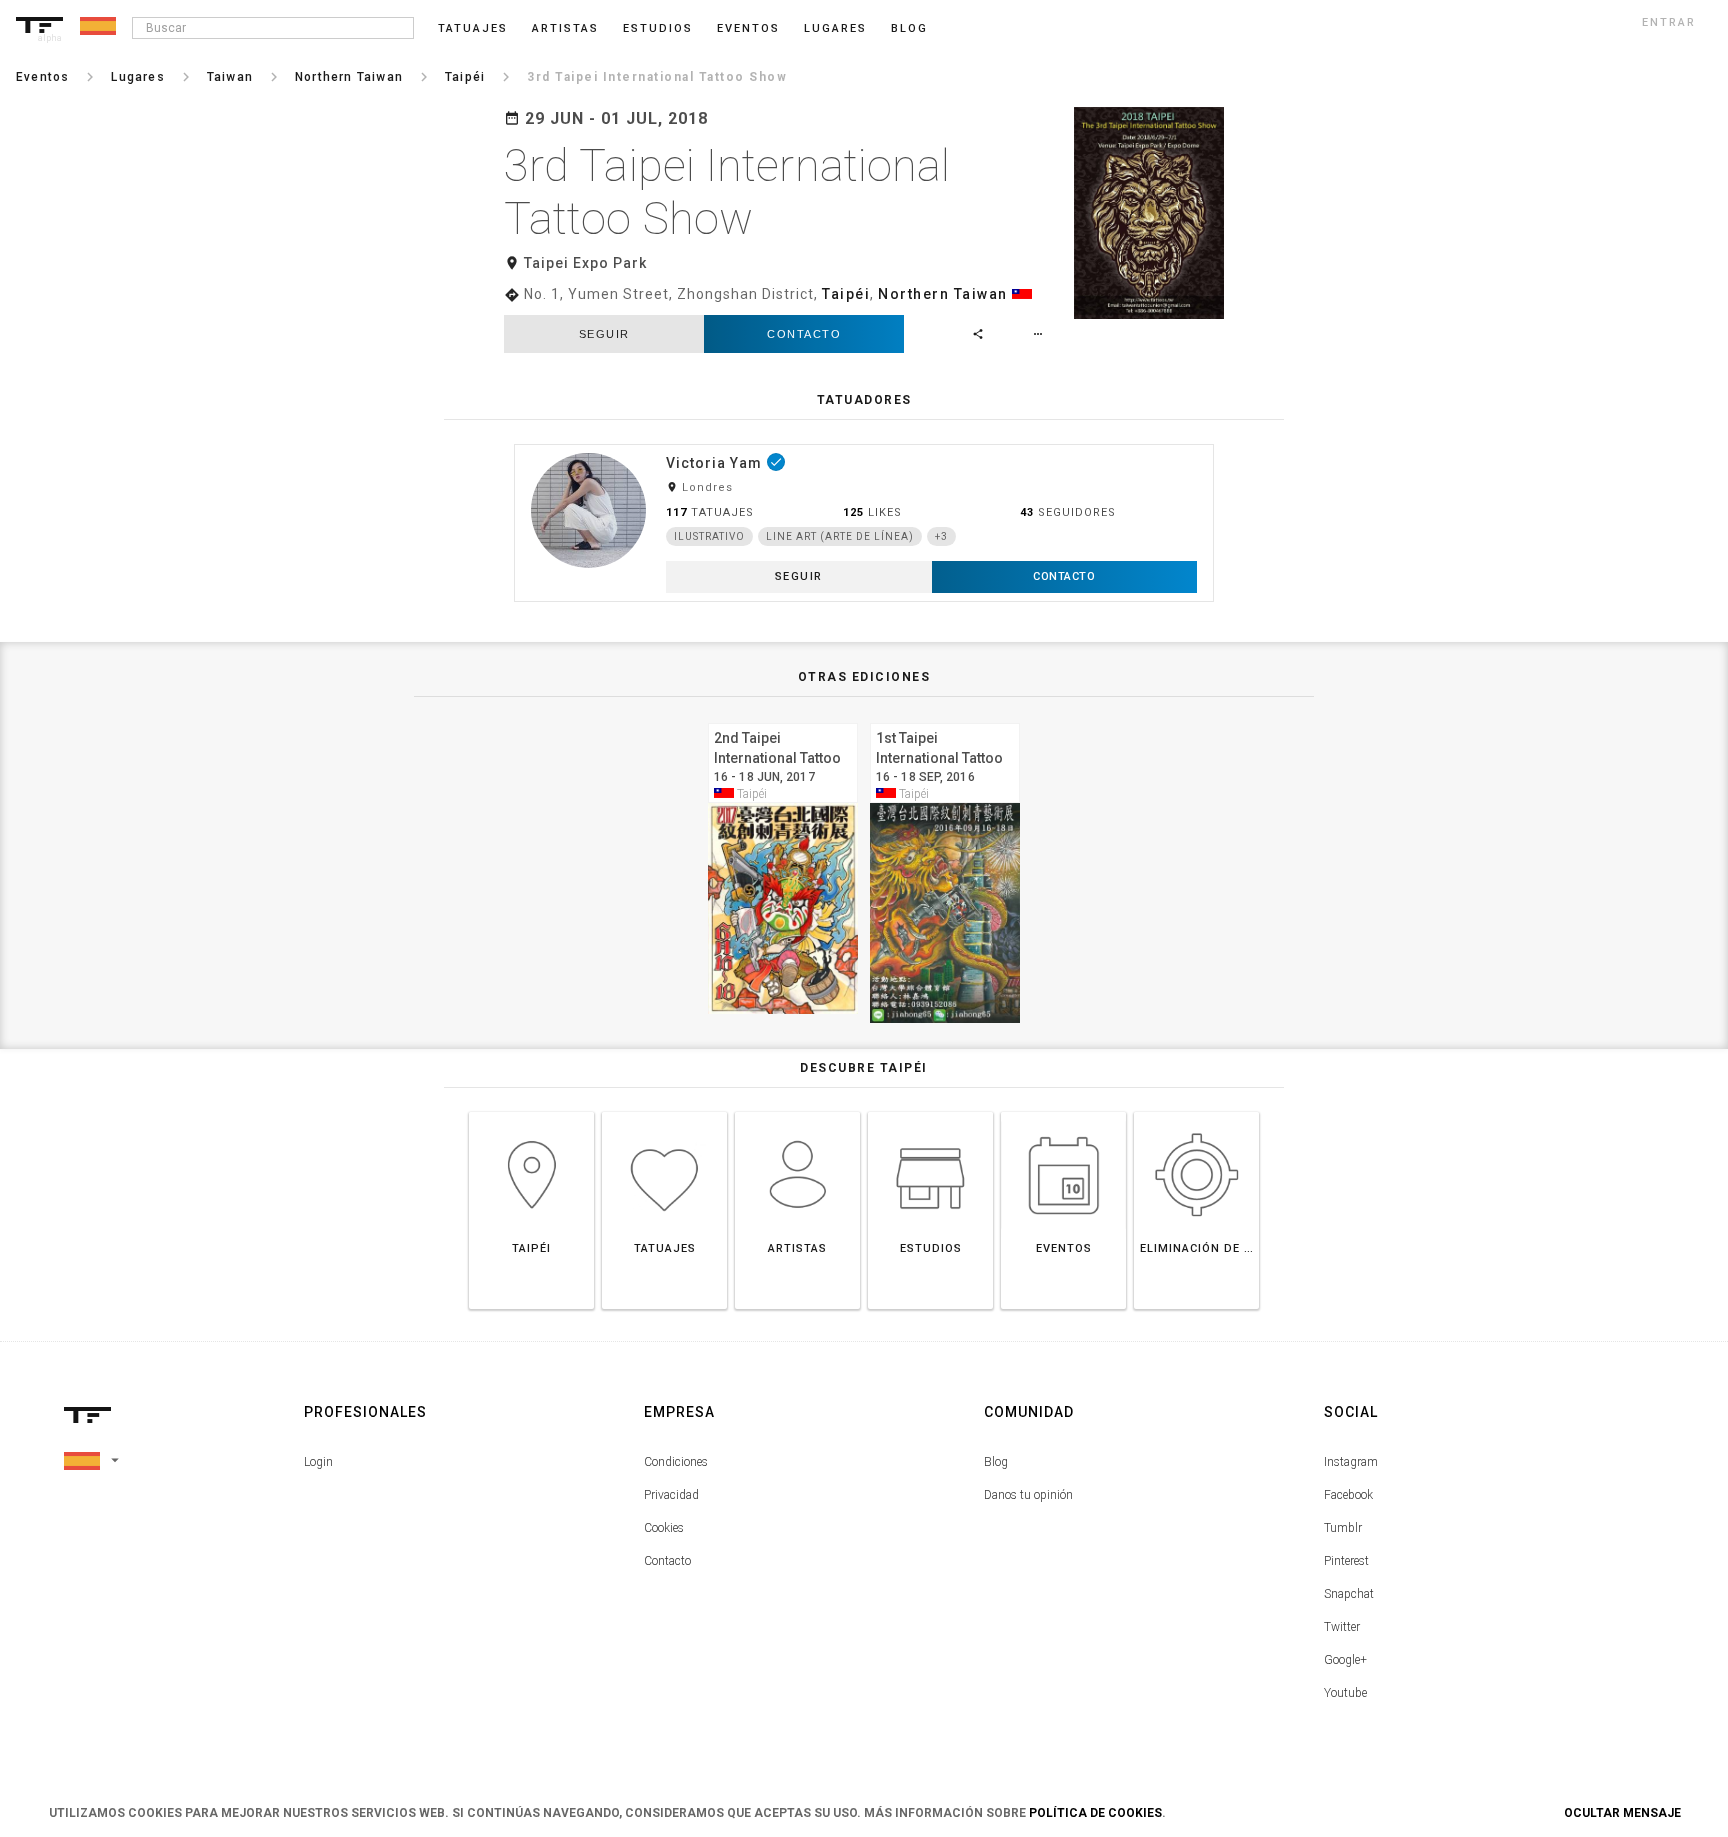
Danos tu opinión (1028, 1495)
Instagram (1351, 1462)
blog (909, 28)
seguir (604, 334)
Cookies (664, 1528)
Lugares (835, 28)
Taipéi (846, 294)
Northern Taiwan (943, 294)
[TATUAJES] (664, 1111)
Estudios (658, 28)
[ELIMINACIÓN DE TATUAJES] (1196, 1111)
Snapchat (1349, 1594)
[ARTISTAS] (797, 1111)
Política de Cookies (1095, 1813)
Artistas (565, 28)
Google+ (1345, 1660)
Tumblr (1343, 1528)
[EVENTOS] (1063, 1111)
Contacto (804, 334)
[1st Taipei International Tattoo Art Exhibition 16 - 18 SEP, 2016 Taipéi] (945, 720)
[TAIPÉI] (531, 1111)
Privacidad (671, 1495)
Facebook (1348, 1495)
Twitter (1342, 1627)
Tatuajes (473, 28)
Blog (996, 1462)
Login (318, 1462)
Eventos (748, 28)
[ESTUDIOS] (930, 1111)
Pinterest (1346, 1561)
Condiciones (676, 1462)
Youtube (1345, 1693)
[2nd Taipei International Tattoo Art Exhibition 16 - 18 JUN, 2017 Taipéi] (783, 720)
